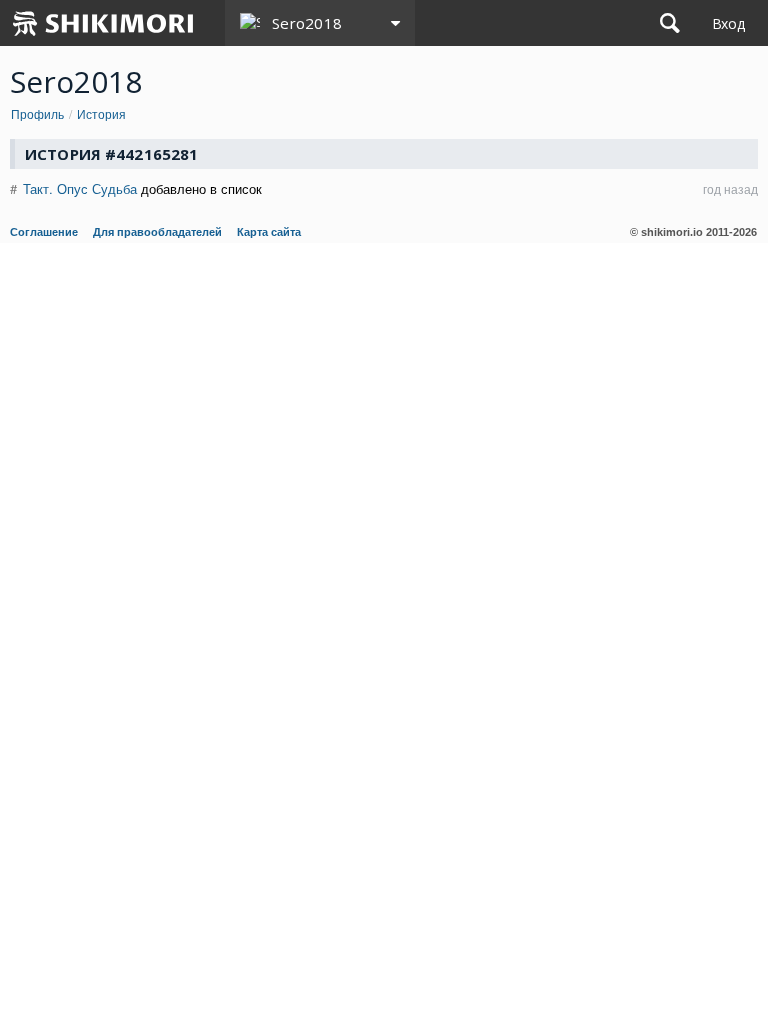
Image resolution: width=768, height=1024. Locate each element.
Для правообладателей (157, 232)
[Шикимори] (104, 23)
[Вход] (728, 23)
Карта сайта (269, 232)
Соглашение (44, 232)
